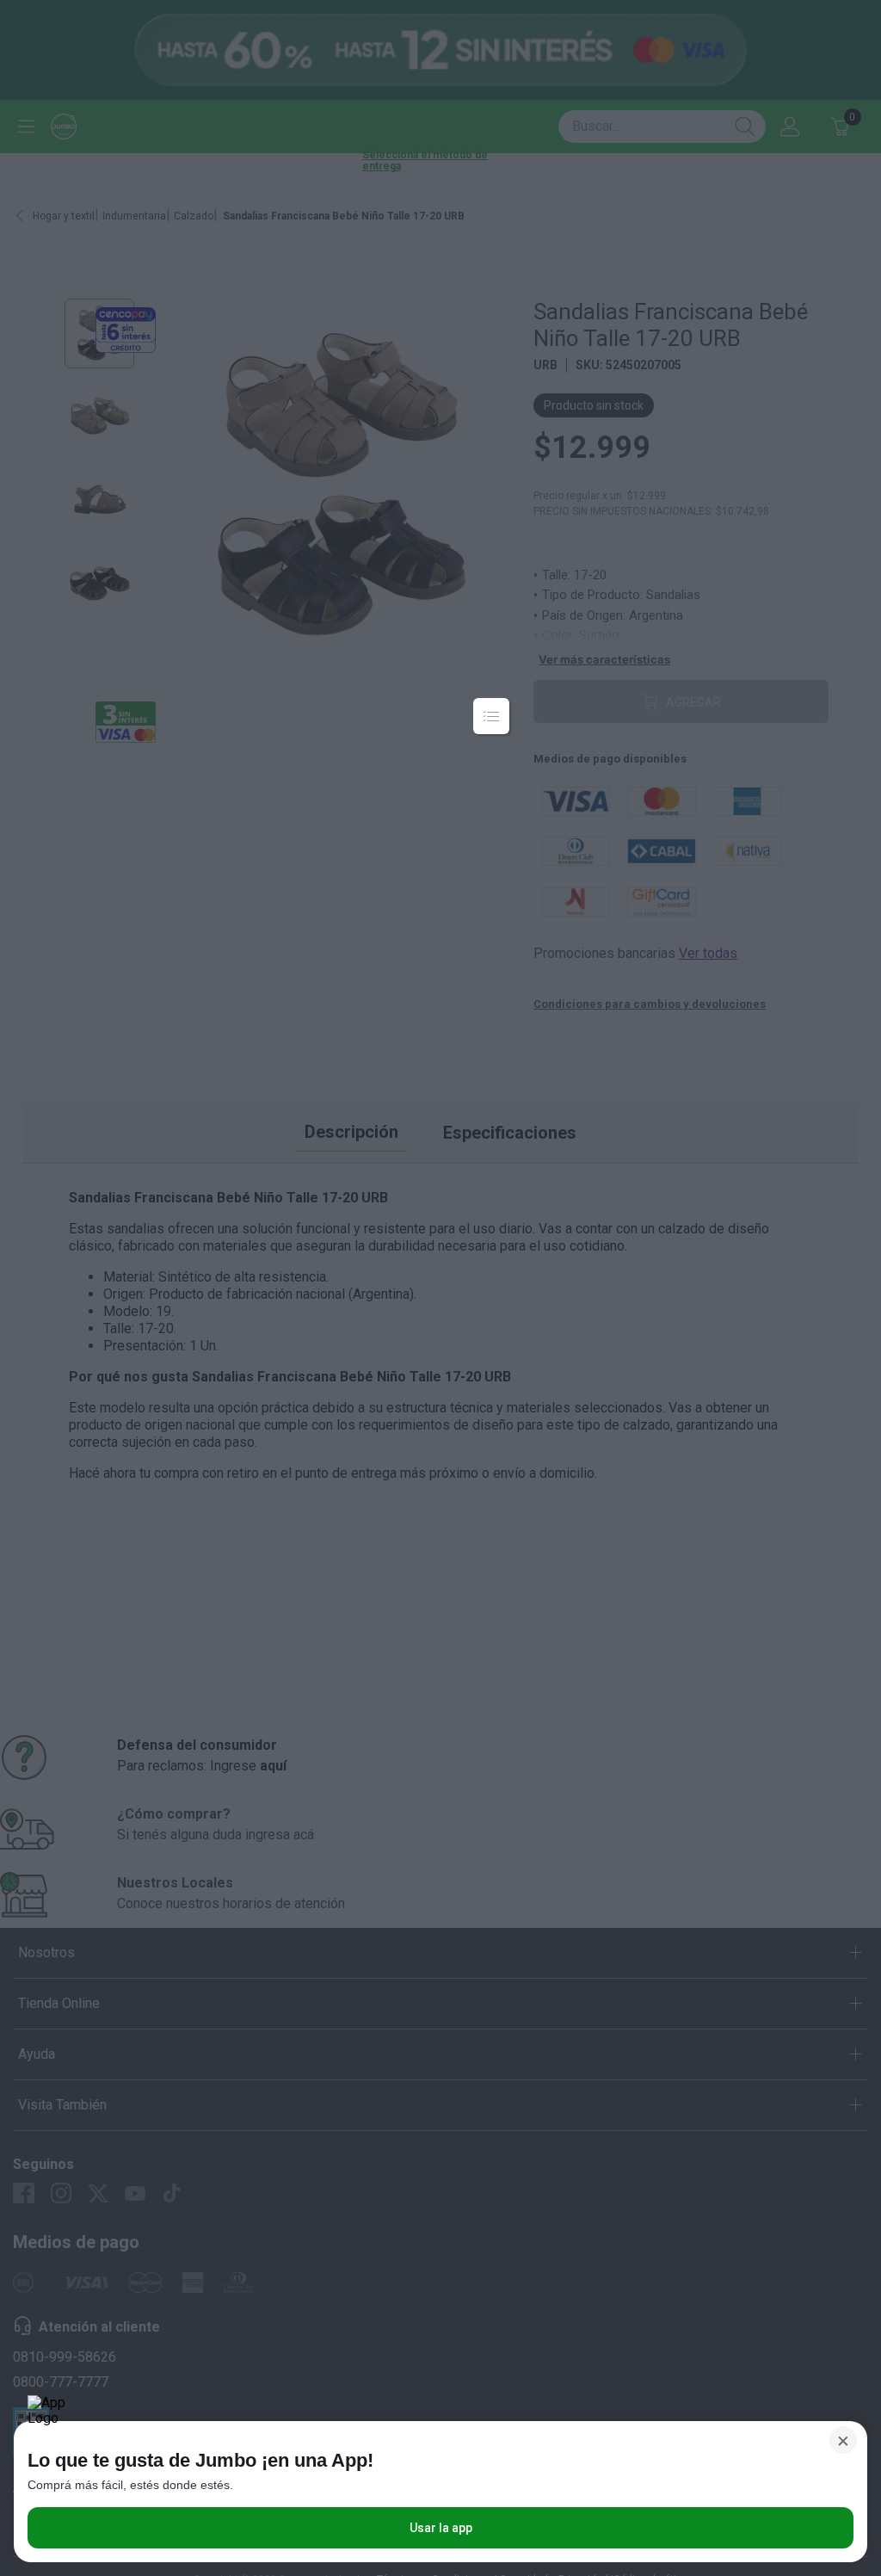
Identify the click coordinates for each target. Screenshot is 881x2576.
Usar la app (441, 2528)
